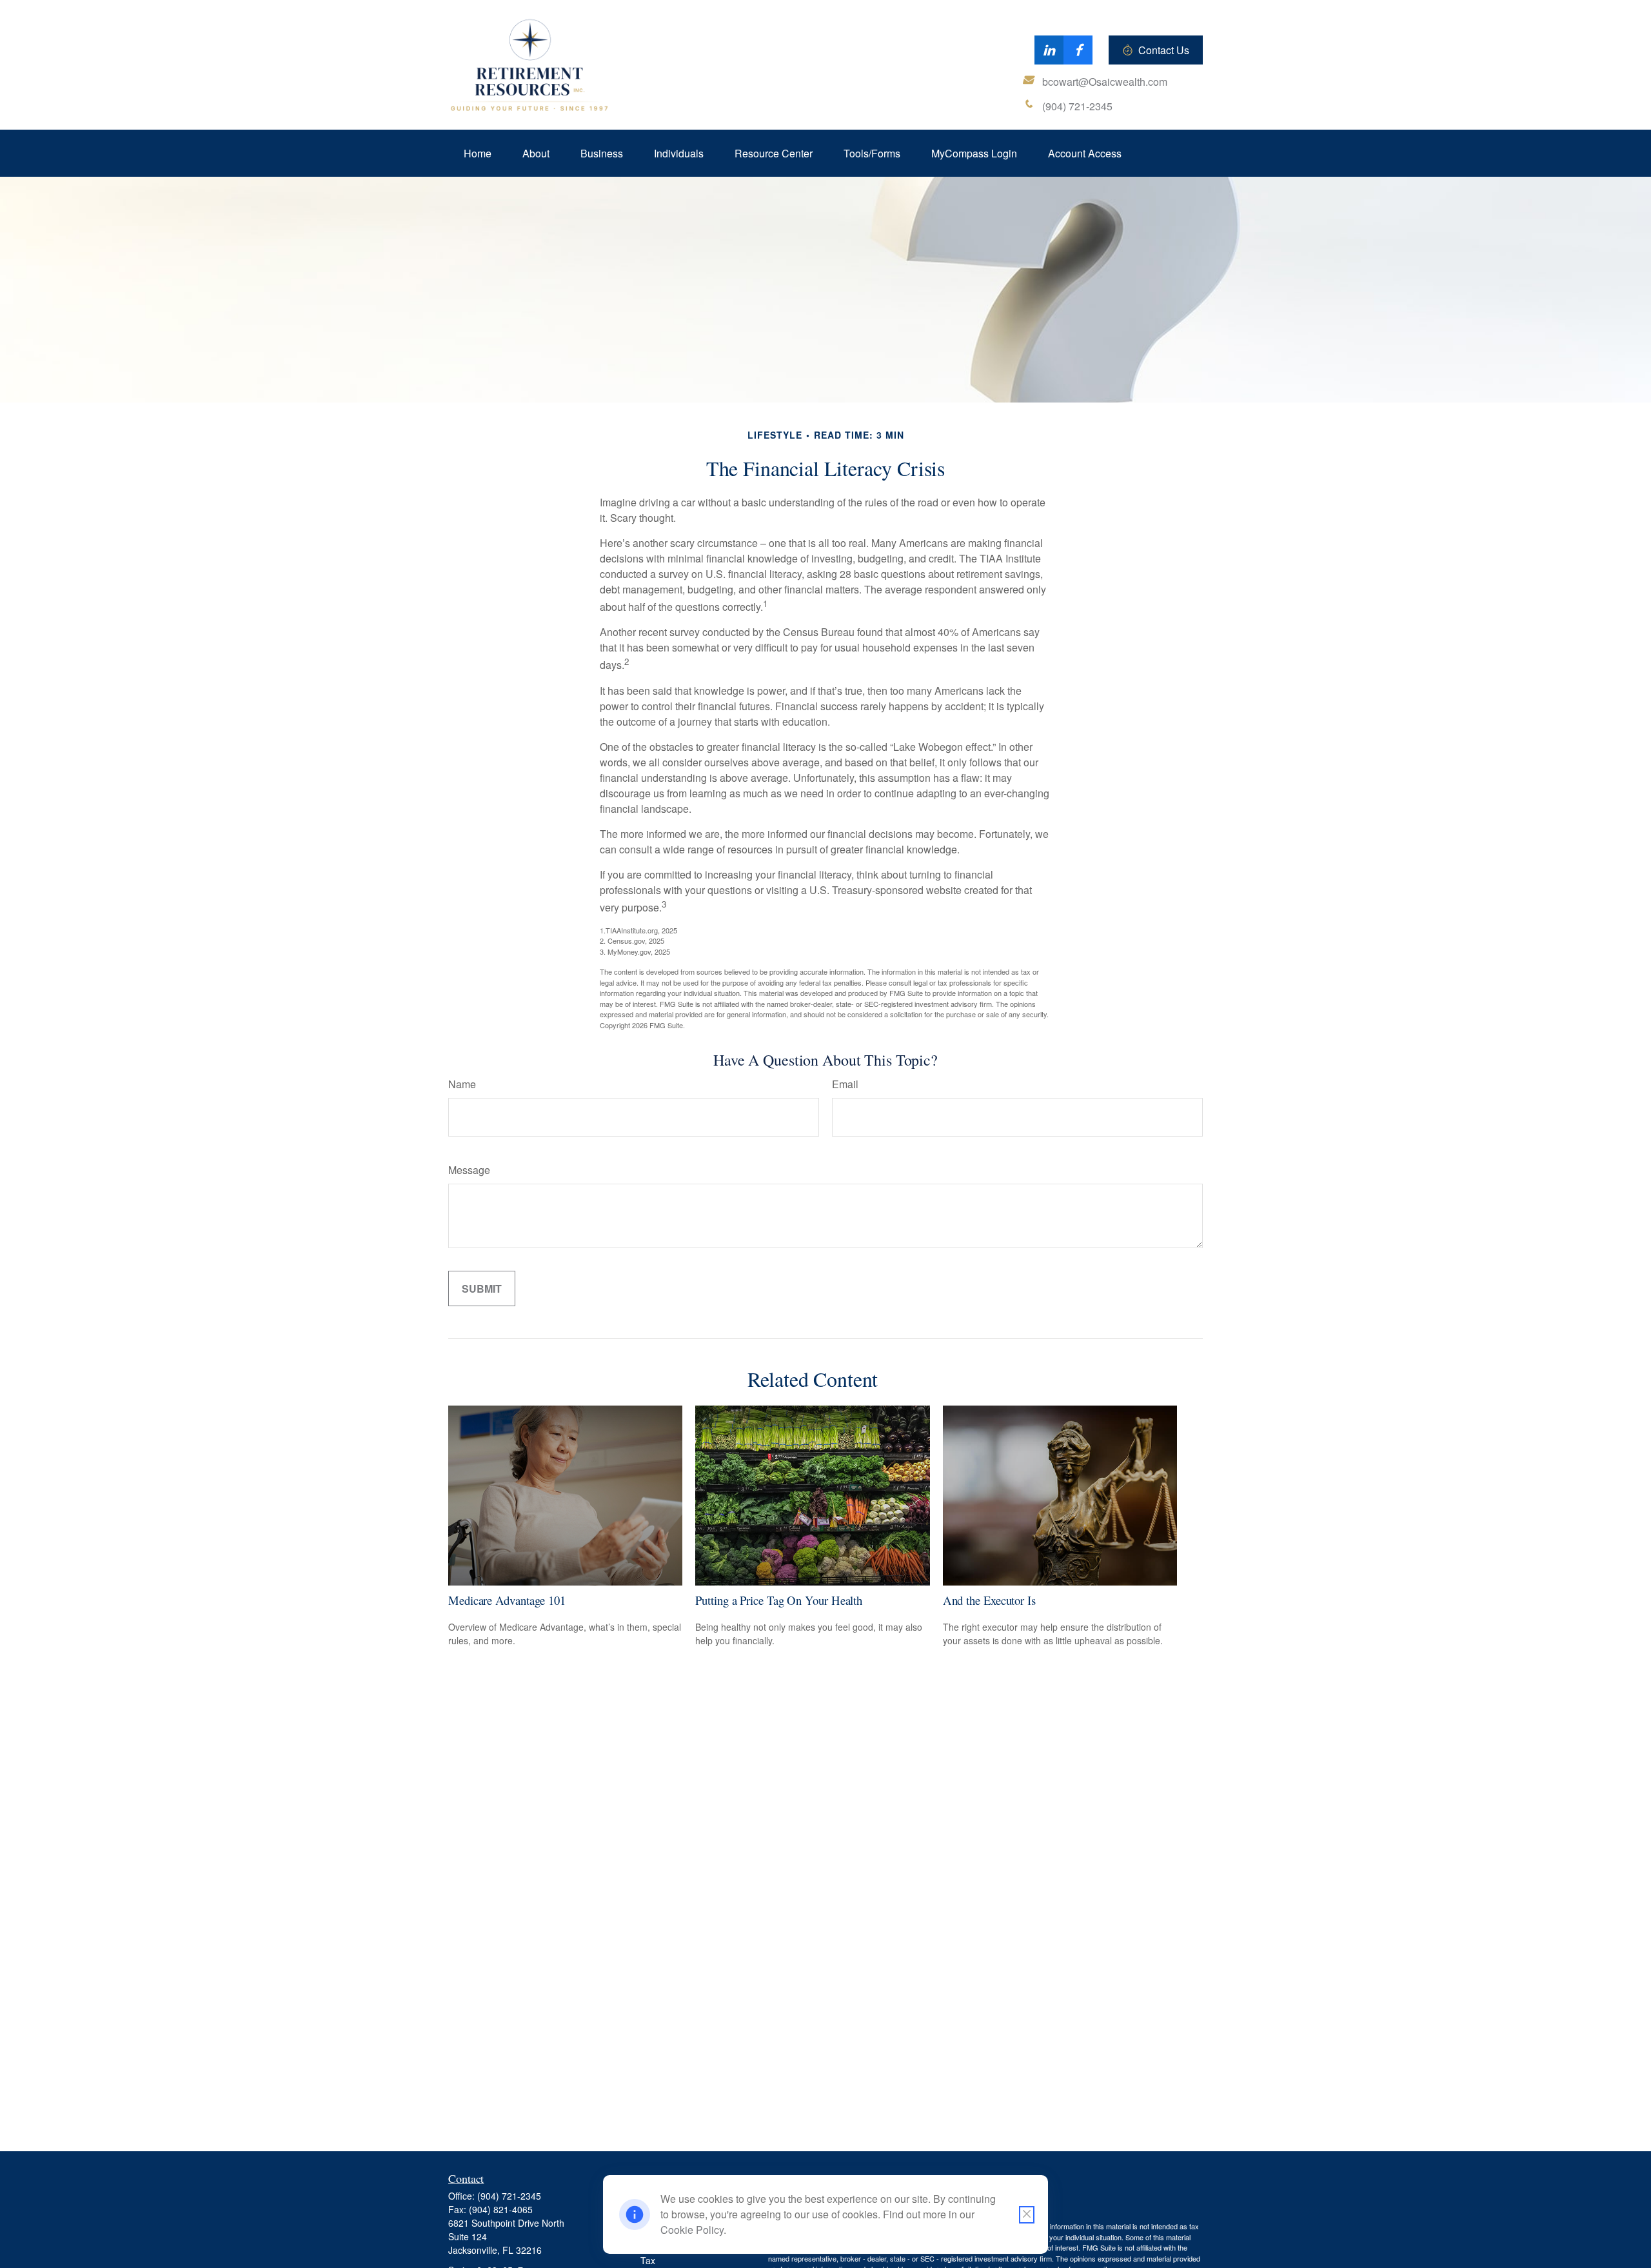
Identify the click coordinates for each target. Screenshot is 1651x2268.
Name (462, 1084)
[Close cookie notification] (1027, 2215)
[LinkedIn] (1049, 50)
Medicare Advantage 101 (507, 1600)
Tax (648, 2260)
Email (845, 1084)
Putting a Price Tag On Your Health (779, 1600)
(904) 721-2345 (509, 2196)
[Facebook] (1078, 50)
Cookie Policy (692, 2230)
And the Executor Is (989, 1600)
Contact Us (1164, 50)
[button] (478, 153)
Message (469, 1170)
